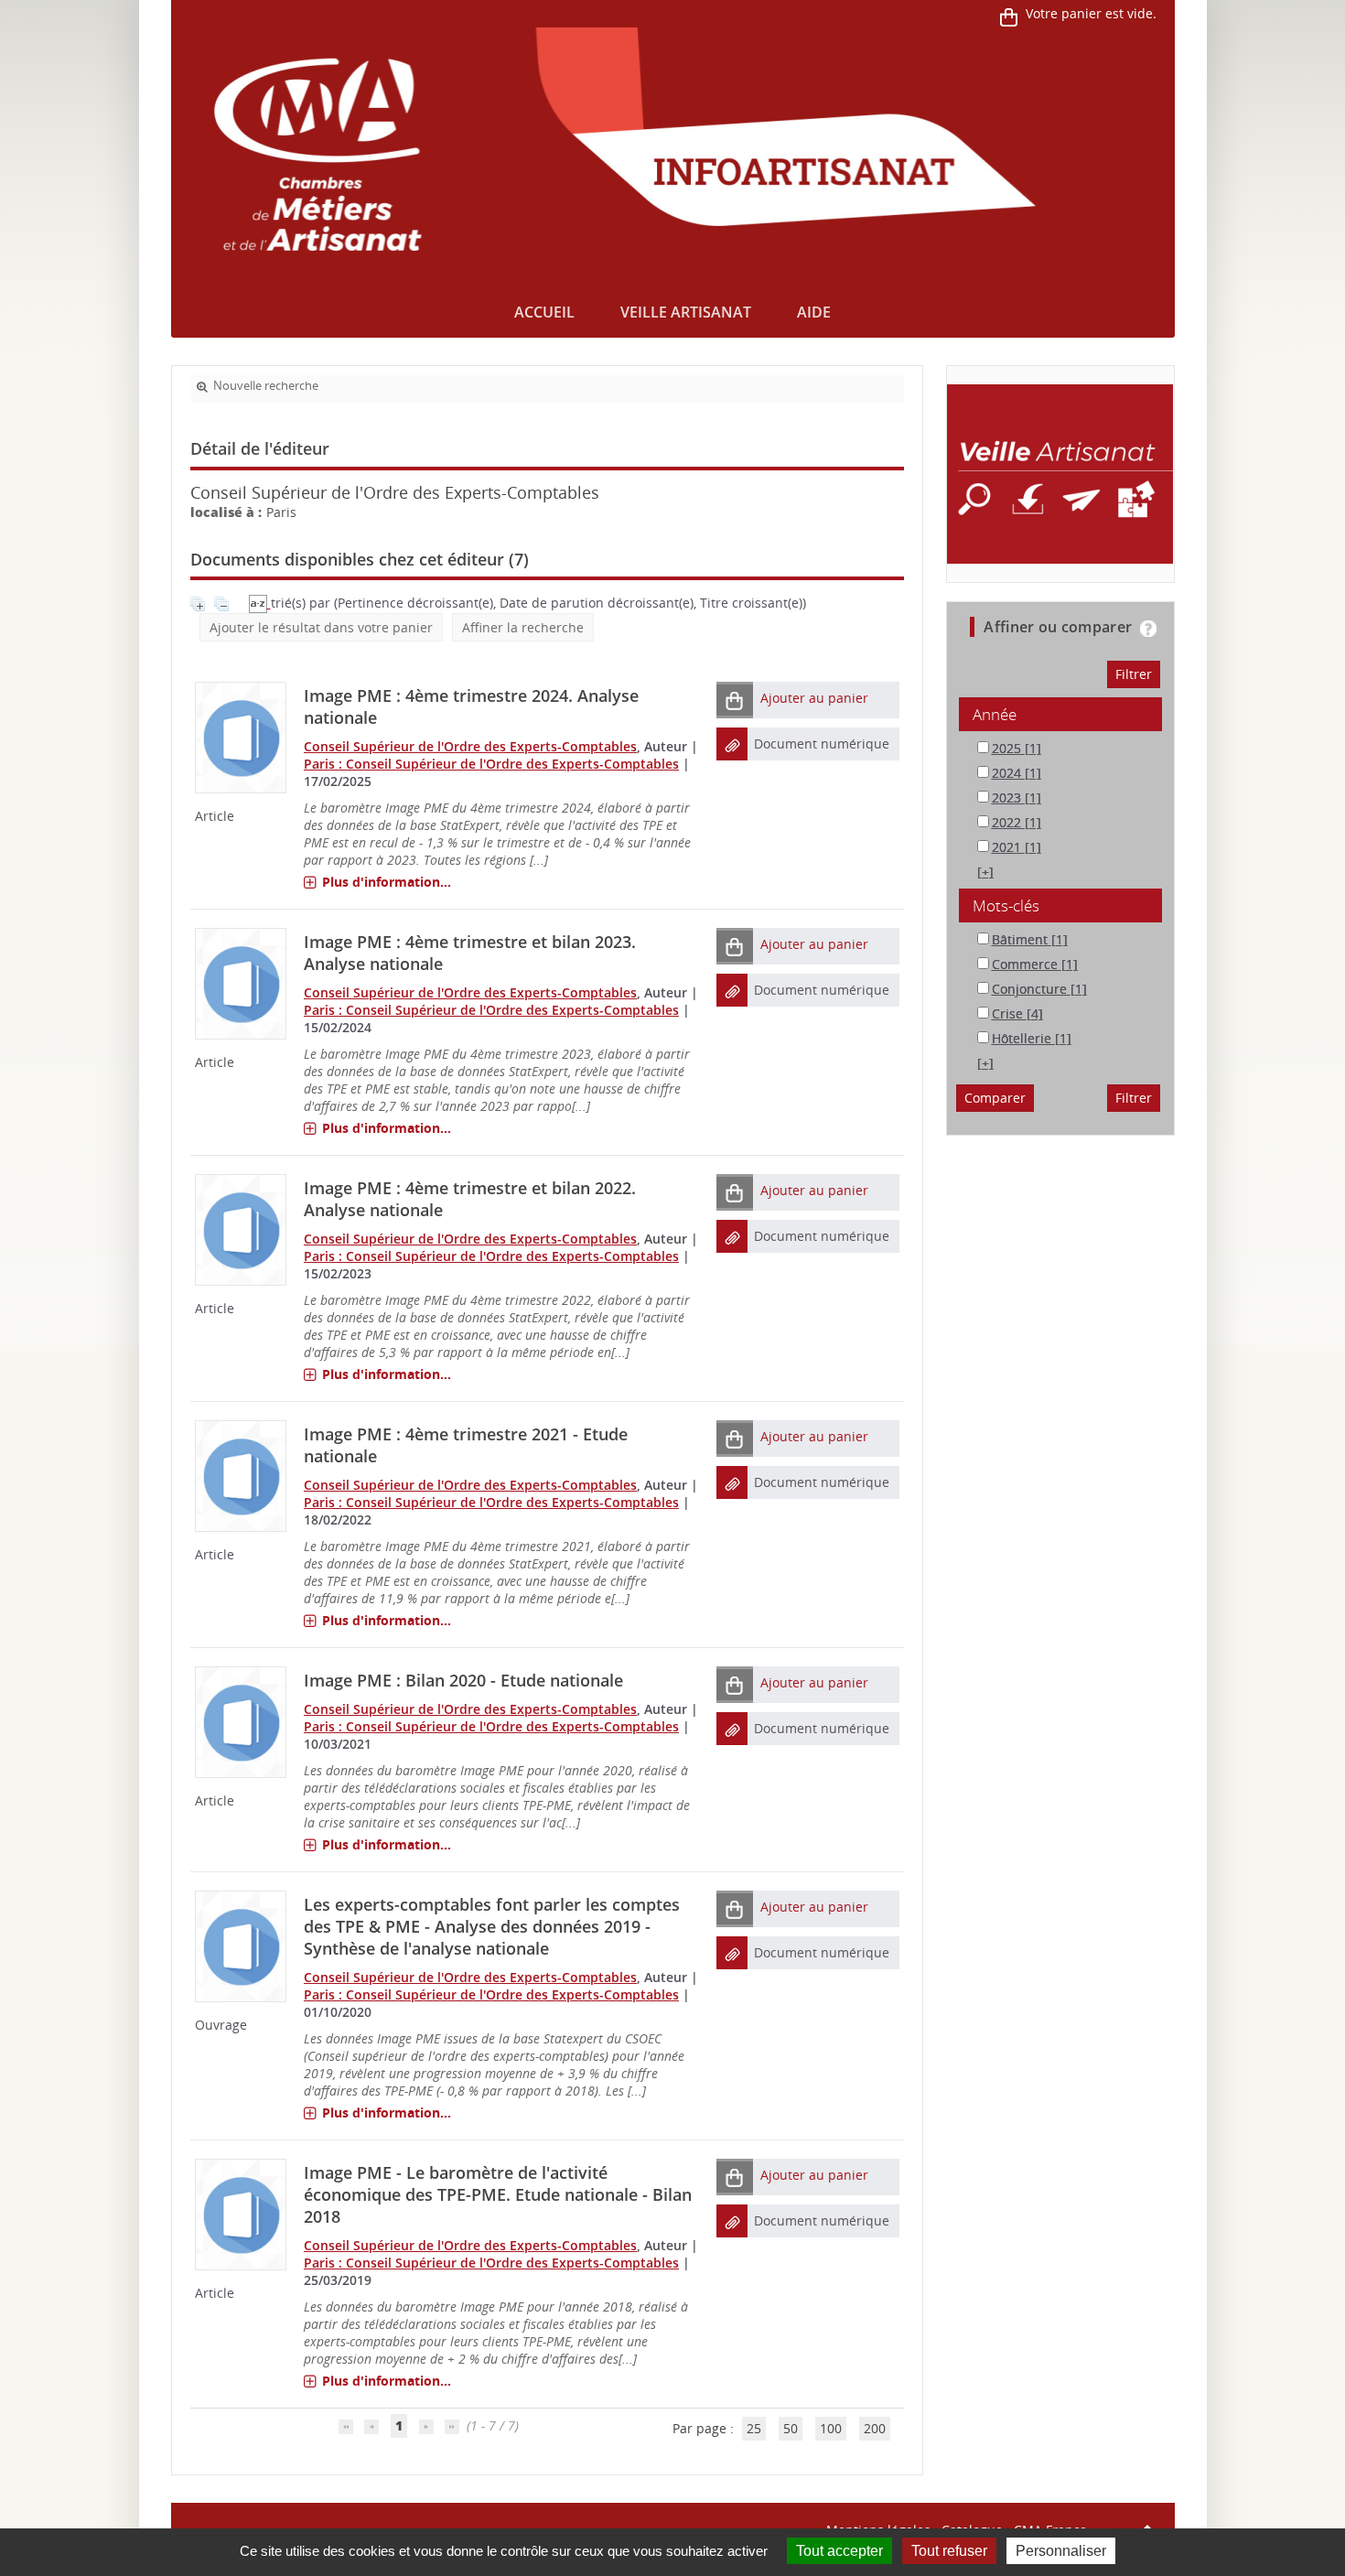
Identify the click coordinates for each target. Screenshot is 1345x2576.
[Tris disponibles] (260, 603)
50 (791, 2428)
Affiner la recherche (523, 627)
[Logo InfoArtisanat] (1060, 474)
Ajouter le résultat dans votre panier (321, 627)
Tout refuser (949, 2551)
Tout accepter (839, 2551)
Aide (814, 312)
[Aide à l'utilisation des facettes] (1148, 629)
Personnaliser (1061, 2551)
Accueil (544, 312)
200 (875, 2428)
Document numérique (822, 744)
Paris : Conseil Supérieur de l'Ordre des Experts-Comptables (491, 764)
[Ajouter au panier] (735, 700)
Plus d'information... (387, 882)
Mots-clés (1006, 905)
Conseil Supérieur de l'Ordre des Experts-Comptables (470, 746)
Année (995, 714)
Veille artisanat (686, 312)
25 (754, 2428)
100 (831, 2428)
